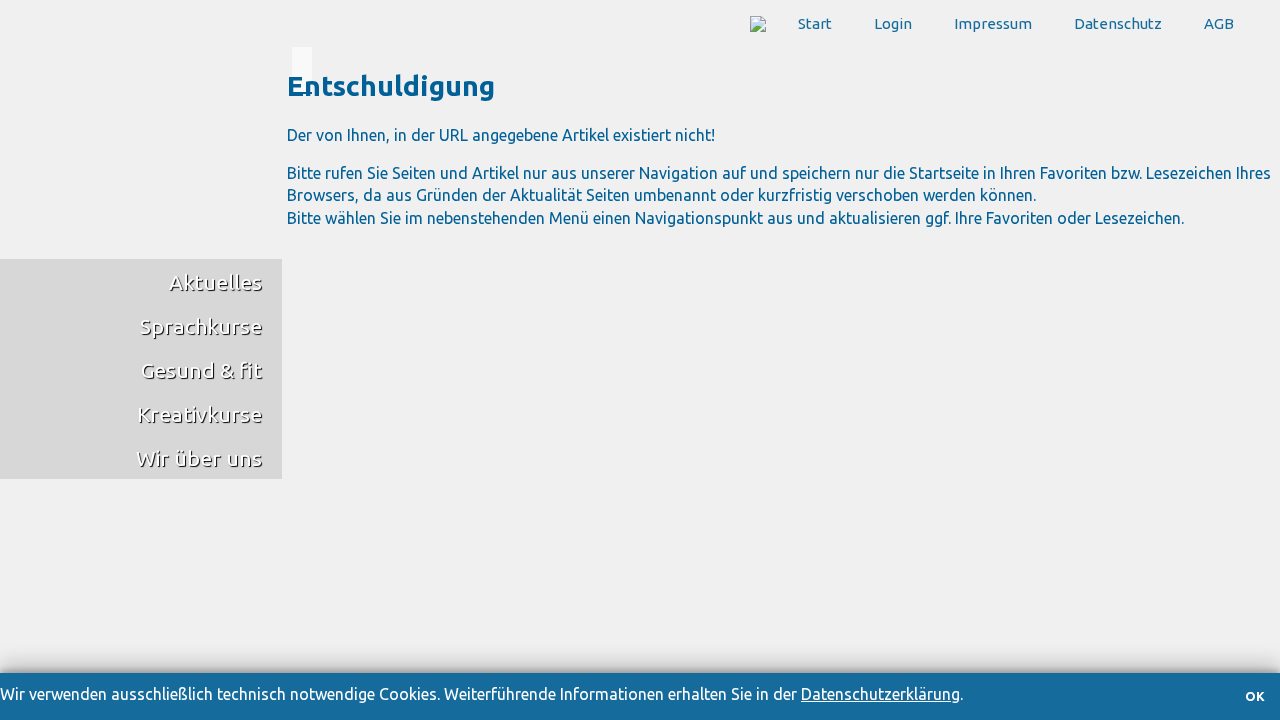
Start (815, 23)
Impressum (993, 23)
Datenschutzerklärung (880, 694)
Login (893, 23)
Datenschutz (1118, 23)
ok (1255, 696)
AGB (1219, 23)
